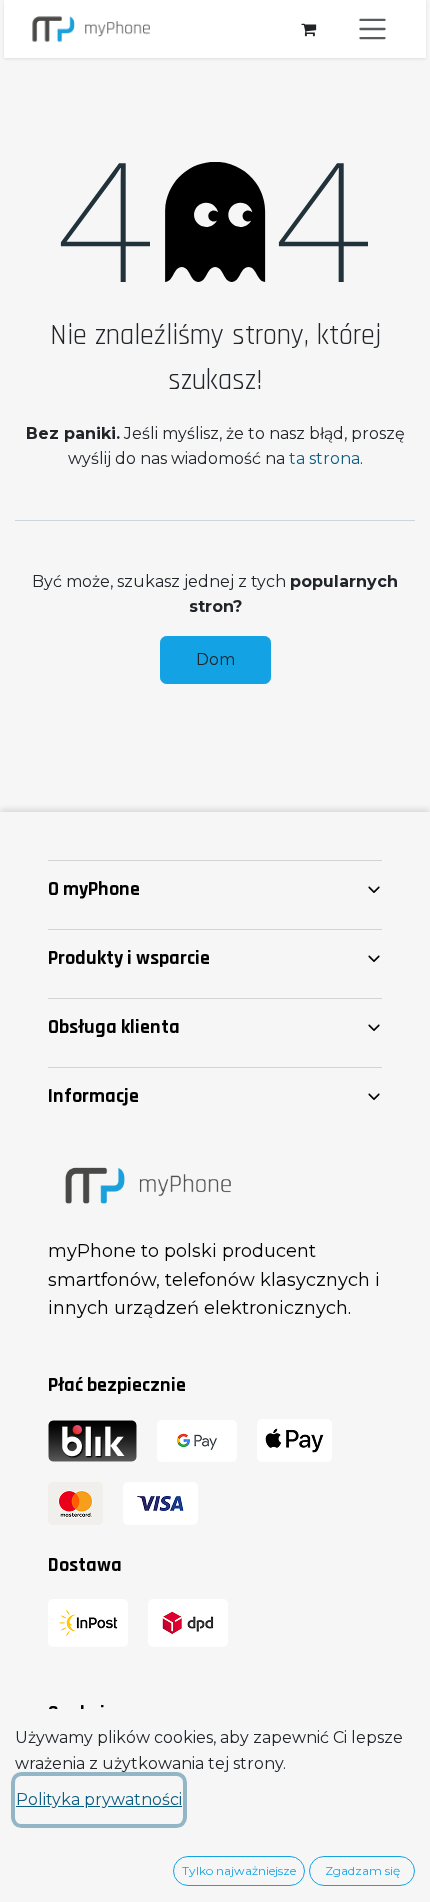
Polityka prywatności (99, 1799)
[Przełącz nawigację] (373, 29)
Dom (215, 659)
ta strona (324, 458)
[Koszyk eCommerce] (308, 29)
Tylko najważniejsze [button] (239, 1870)
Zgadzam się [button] (362, 1870)
